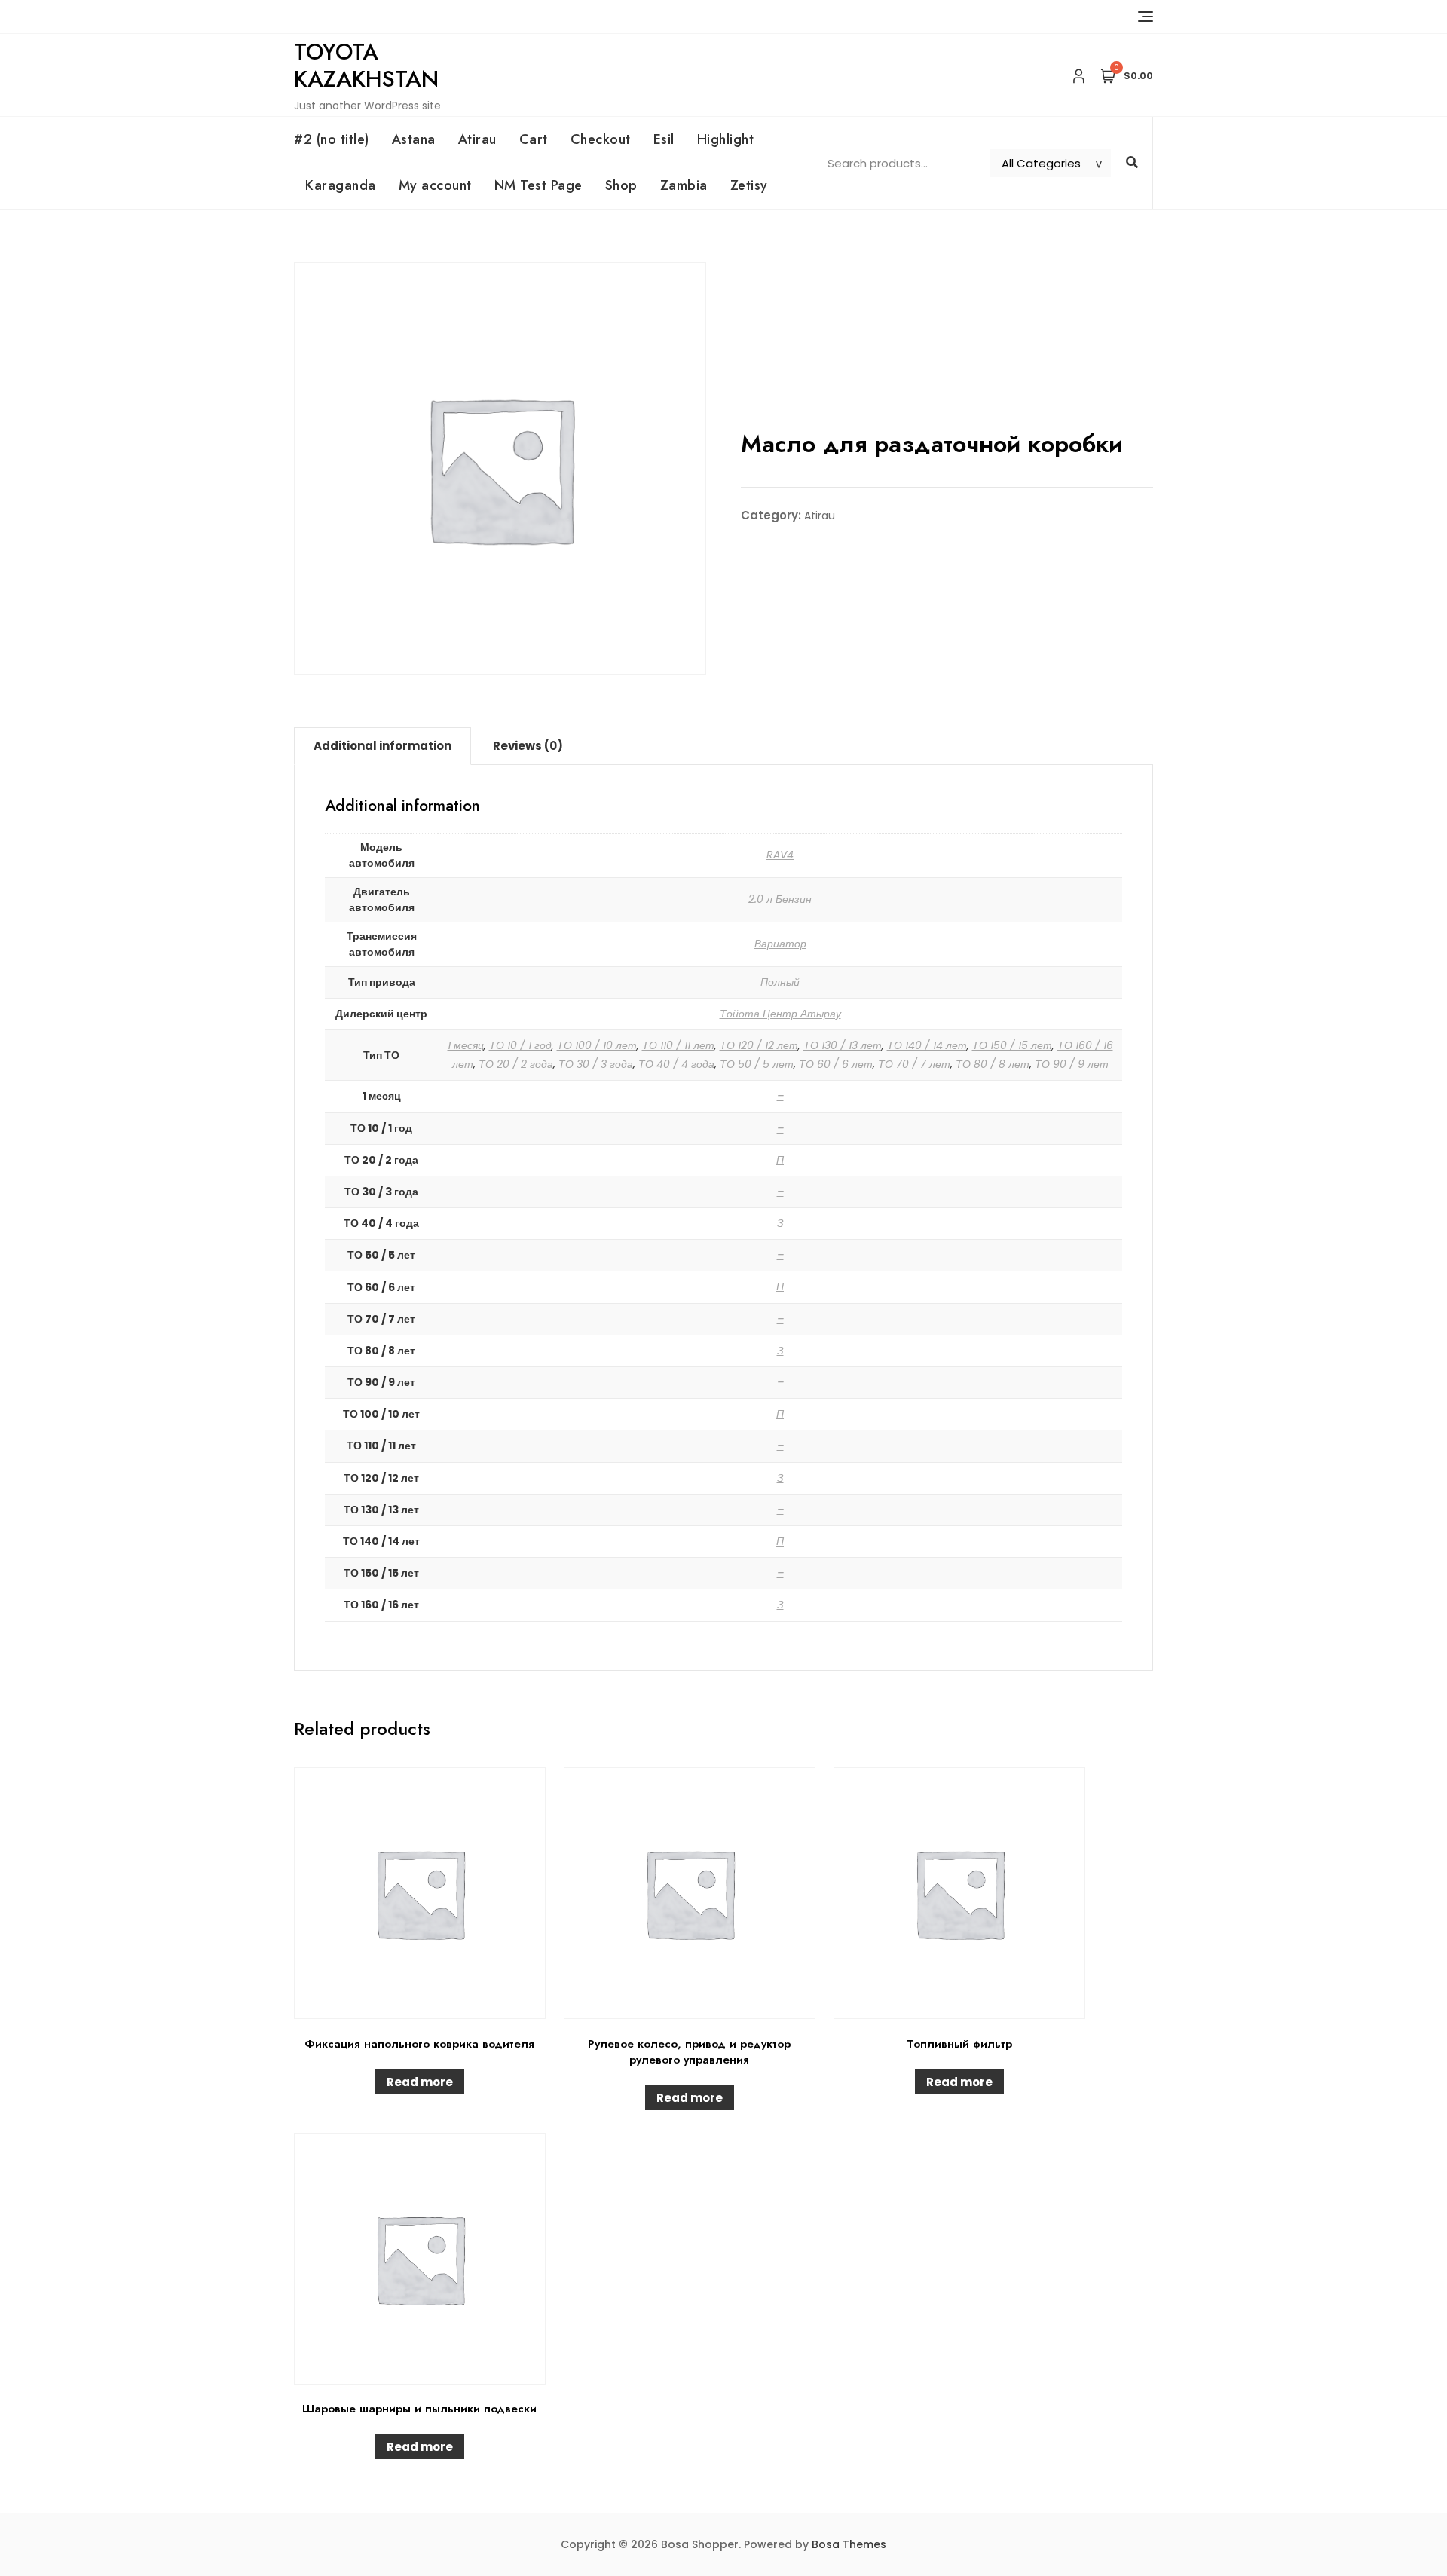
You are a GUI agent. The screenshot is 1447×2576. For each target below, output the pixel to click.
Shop (621, 185)
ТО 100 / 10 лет (597, 1045)
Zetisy (749, 185)
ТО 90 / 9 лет (1072, 1064)
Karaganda (341, 185)
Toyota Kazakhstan (366, 65)
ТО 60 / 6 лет (836, 1064)
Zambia (684, 185)
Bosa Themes (849, 2544)
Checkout (601, 139)
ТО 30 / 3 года (596, 1064)
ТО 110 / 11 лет (678, 1045)
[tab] (382, 746)
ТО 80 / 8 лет (993, 1064)
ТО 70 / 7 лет (914, 1064)
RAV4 (780, 855)
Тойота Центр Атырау (780, 1014)
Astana (414, 139)
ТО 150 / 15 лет (1012, 1045)
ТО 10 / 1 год (520, 1045)
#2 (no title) (332, 139)
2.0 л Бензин (780, 899)
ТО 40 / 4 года (676, 1064)
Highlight (726, 139)
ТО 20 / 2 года (516, 1064)
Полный (780, 982)
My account (435, 185)
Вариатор (780, 944)
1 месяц (466, 1045)
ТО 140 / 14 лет (927, 1045)
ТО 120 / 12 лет (759, 1045)
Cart (534, 139)
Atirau (477, 139)
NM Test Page (538, 185)
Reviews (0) (528, 746)
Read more (420, 2082)
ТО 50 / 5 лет (757, 1064)
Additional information (382, 746)
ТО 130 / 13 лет (843, 1045)
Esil (664, 139)
